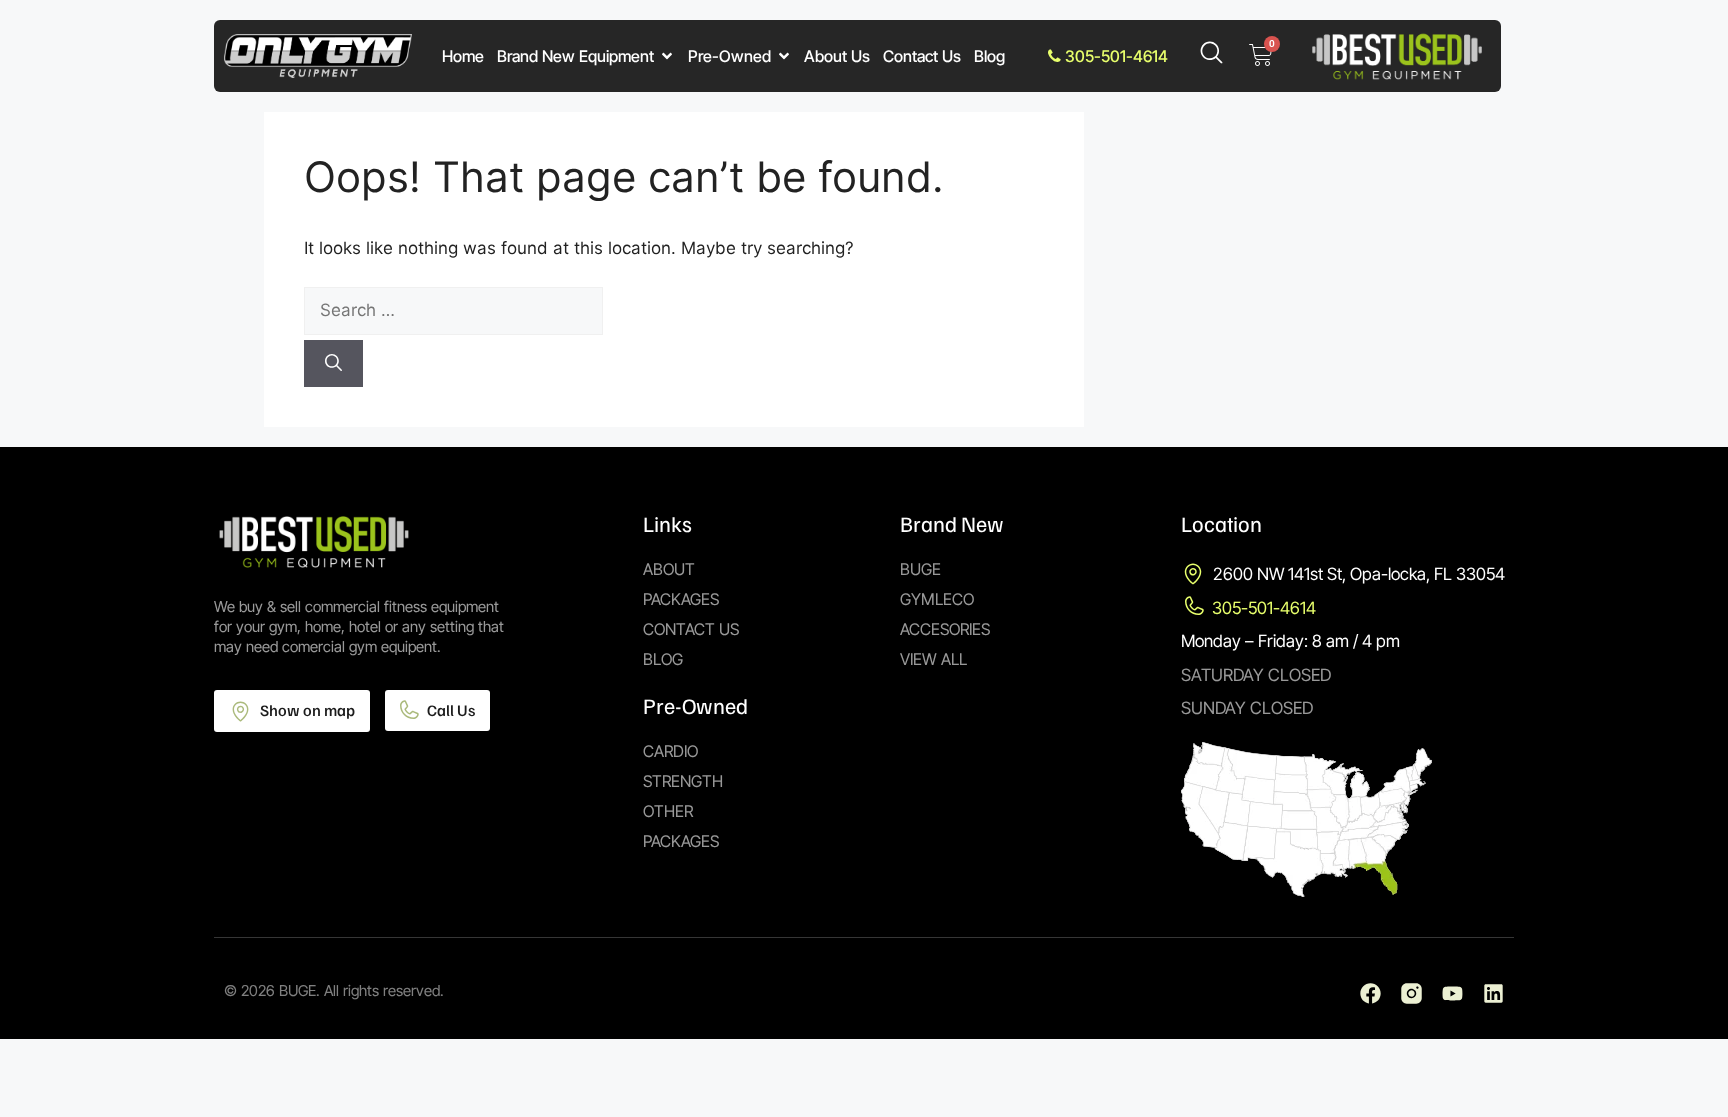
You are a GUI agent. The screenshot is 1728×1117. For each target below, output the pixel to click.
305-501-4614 (1114, 56)
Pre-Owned (729, 56)
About (669, 569)
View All (933, 659)
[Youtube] (1452, 993)
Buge (920, 569)
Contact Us (922, 56)
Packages (681, 599)
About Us (837, 56)
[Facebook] (1370, 993)
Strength (683, 781)
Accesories (945, 629)
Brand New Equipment (575, 56)
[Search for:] (674, 311)
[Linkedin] (1493, 993)
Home (463, 56)
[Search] (333, 364)
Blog (989, 56)
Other (668, 811)
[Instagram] (1411, 993)
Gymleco (937, 599)
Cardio (670, 751)
